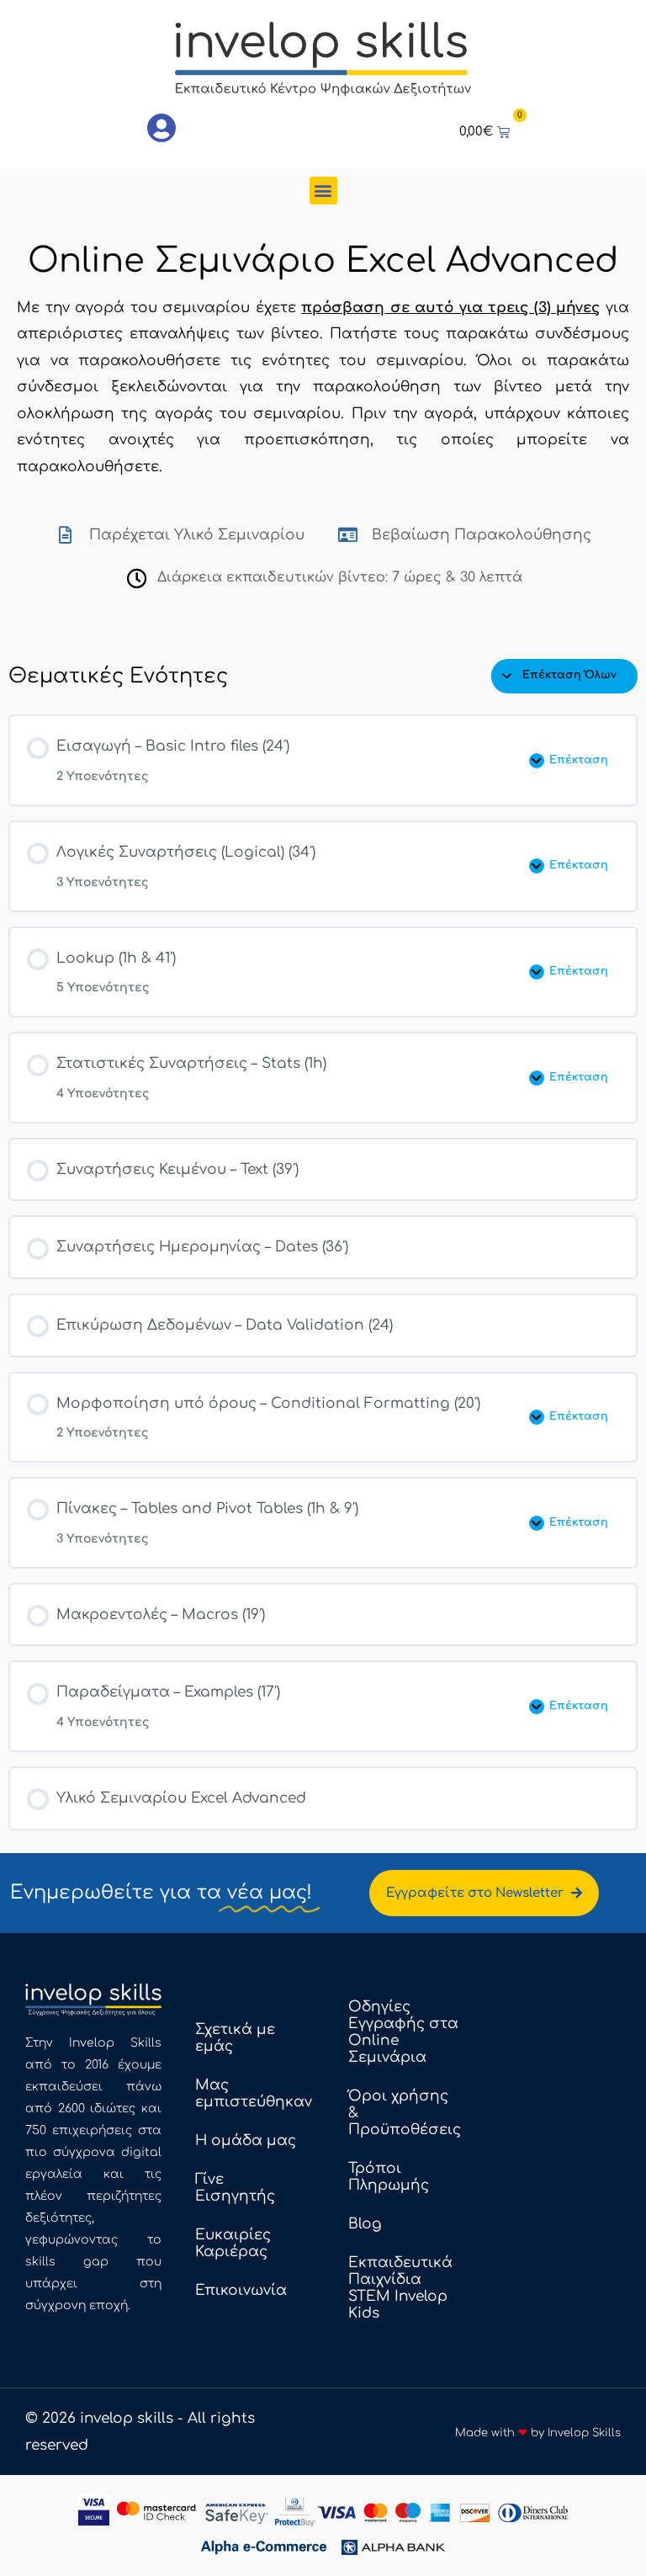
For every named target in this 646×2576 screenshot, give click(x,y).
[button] (323, 191)
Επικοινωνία (241, 2290)
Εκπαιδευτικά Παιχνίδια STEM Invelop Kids (400, 2288)
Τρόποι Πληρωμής (389, 2177)
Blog (365, 2224)
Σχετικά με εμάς (235, 2038)
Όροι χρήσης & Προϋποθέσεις (405, 2113)
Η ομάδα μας (246, 2140)
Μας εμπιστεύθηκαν (254, 2093)
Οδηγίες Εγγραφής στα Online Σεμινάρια (403, 2032)
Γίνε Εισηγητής (235, 2188)
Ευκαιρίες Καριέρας (233, 2243)
